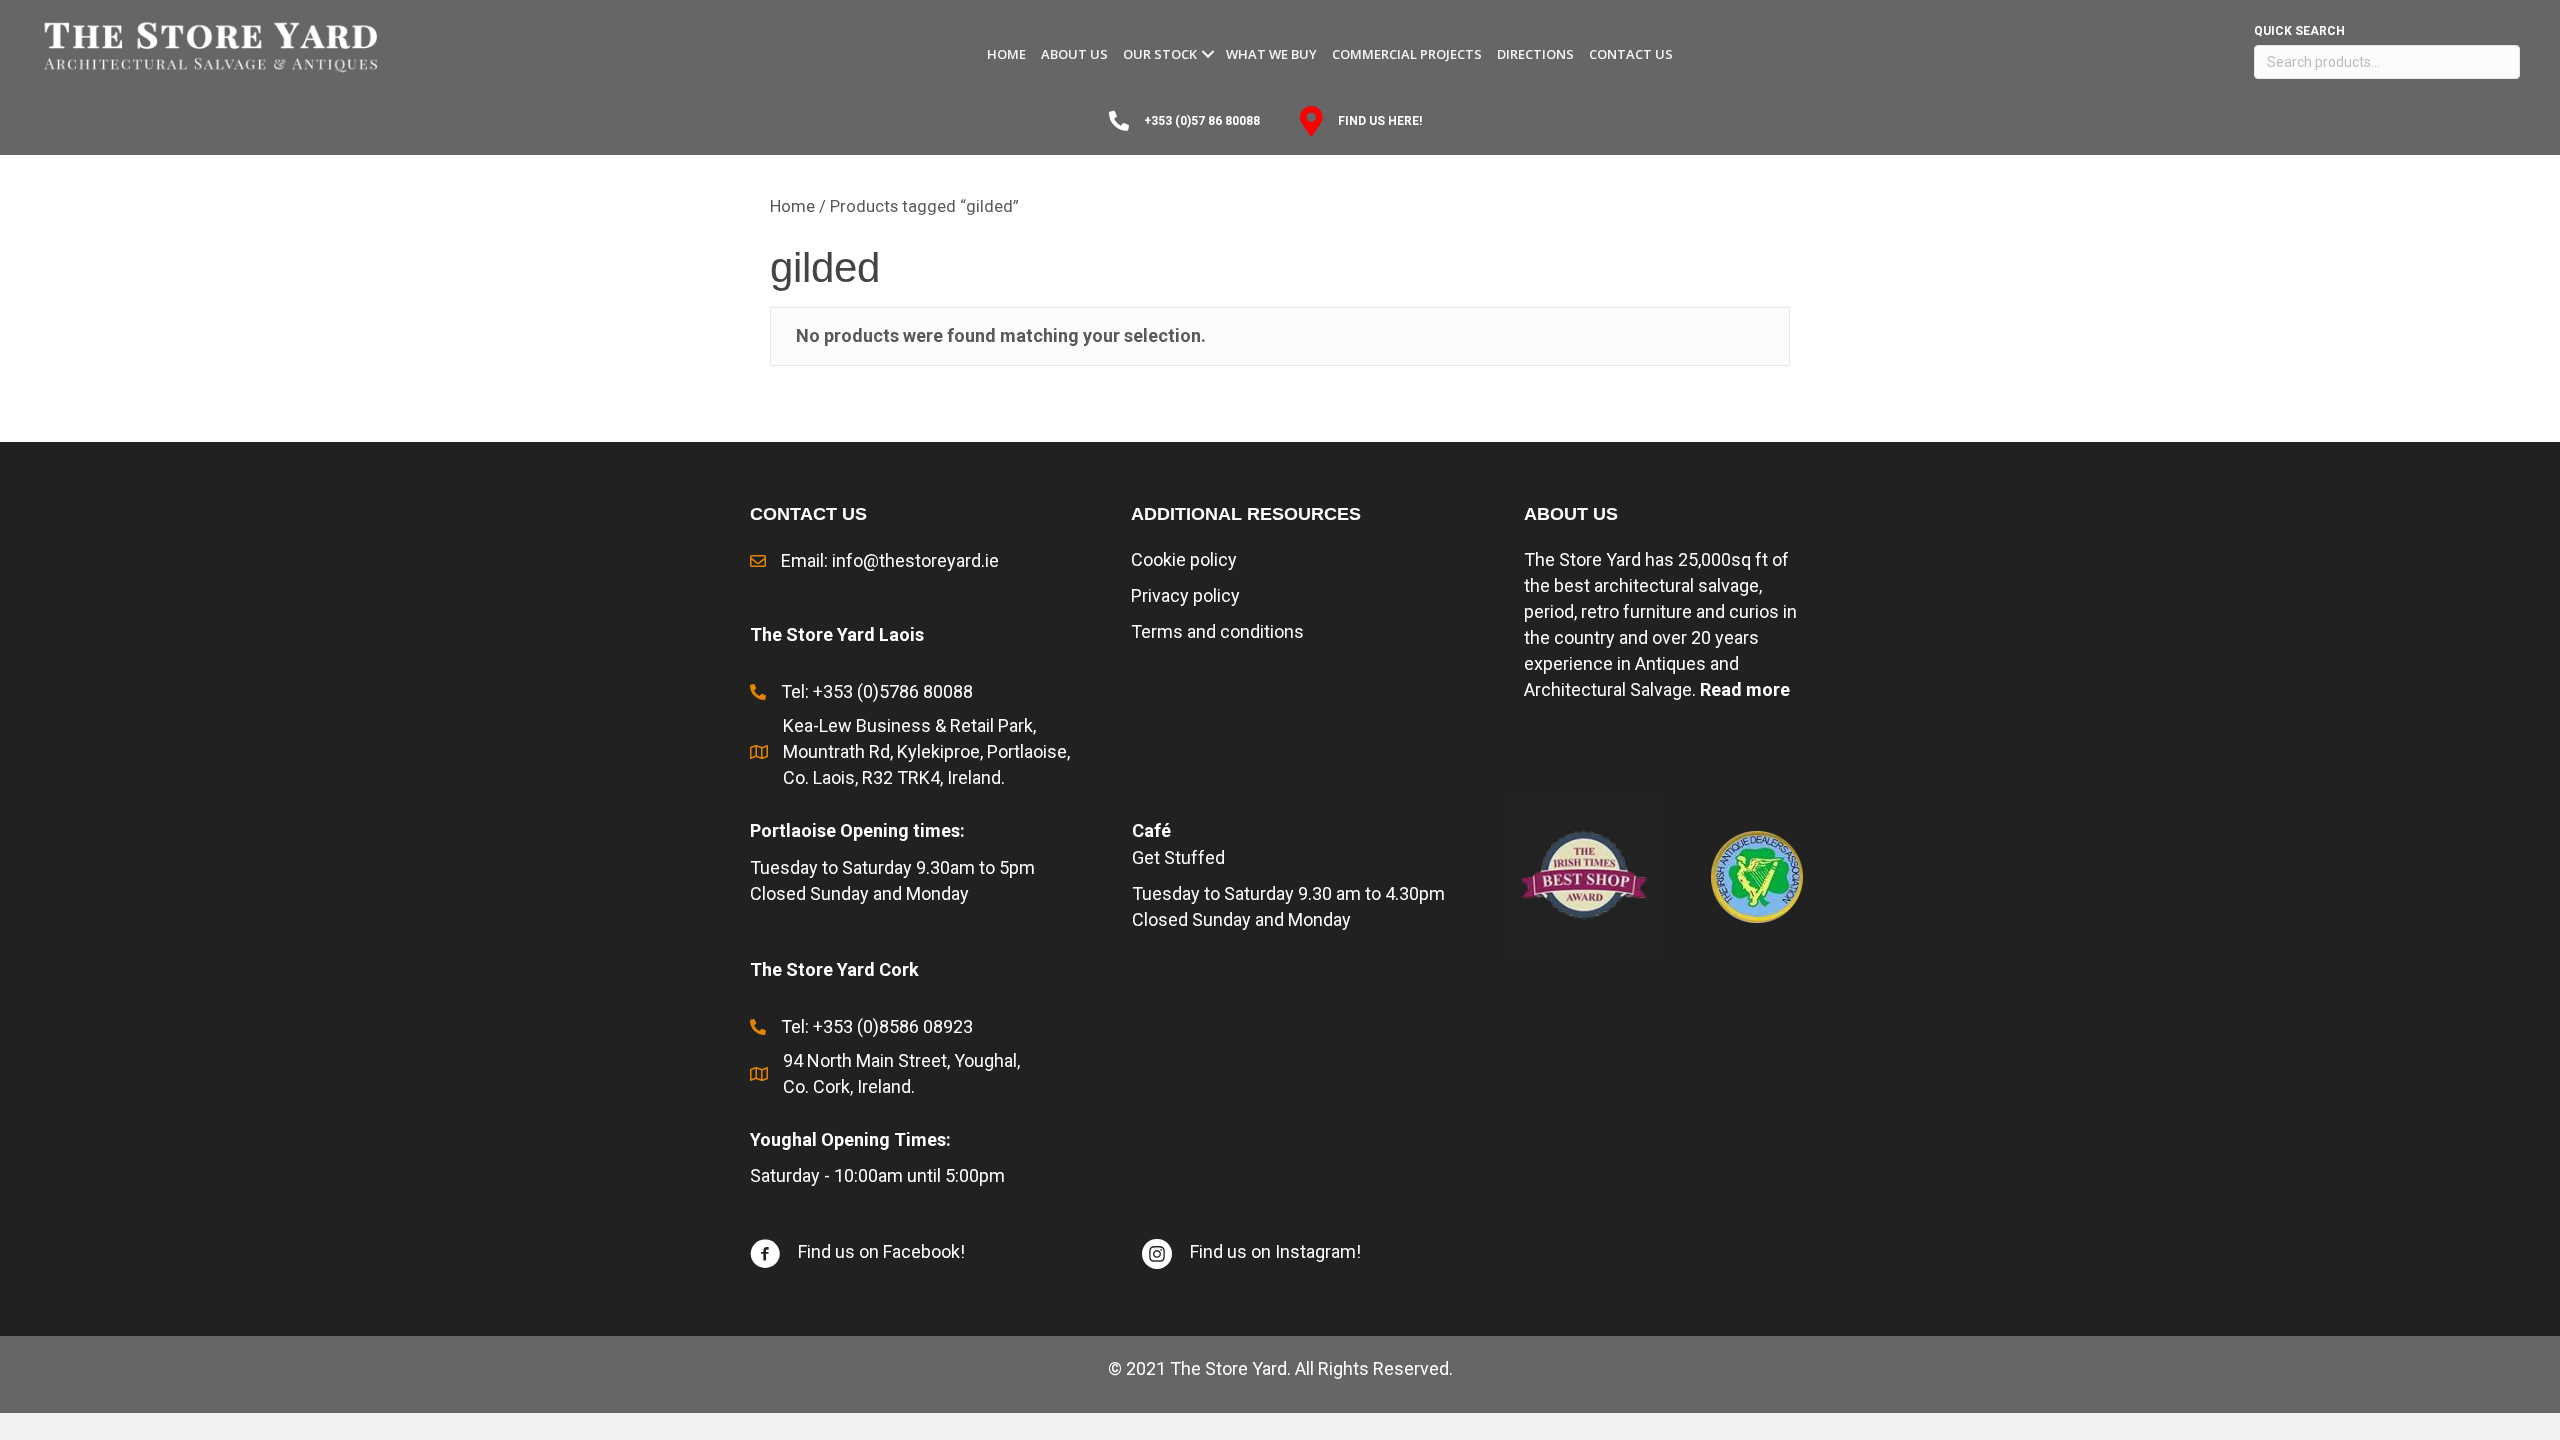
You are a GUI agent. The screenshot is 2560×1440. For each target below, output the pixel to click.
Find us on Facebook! (881, 1251)
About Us (1074, 54)
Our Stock (1160, 54)
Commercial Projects (1407, 54)
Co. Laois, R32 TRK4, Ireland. (896, 777)
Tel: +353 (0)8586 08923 (877, 1026)
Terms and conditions (1217, 631)
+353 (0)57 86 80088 (1202, 121)
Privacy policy (1185, 595)
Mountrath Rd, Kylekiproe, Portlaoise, (926, 751)
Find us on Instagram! (1275, 1251)
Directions (1535, 54)
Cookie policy (1184, 559)
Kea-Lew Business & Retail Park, (909, 725)
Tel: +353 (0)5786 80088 (877, 691)
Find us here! (1380, 121)
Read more (1745, 689)
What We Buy (1271, 54)
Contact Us (1631, 54)
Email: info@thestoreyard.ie (890, 560)
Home (1006, 54)
